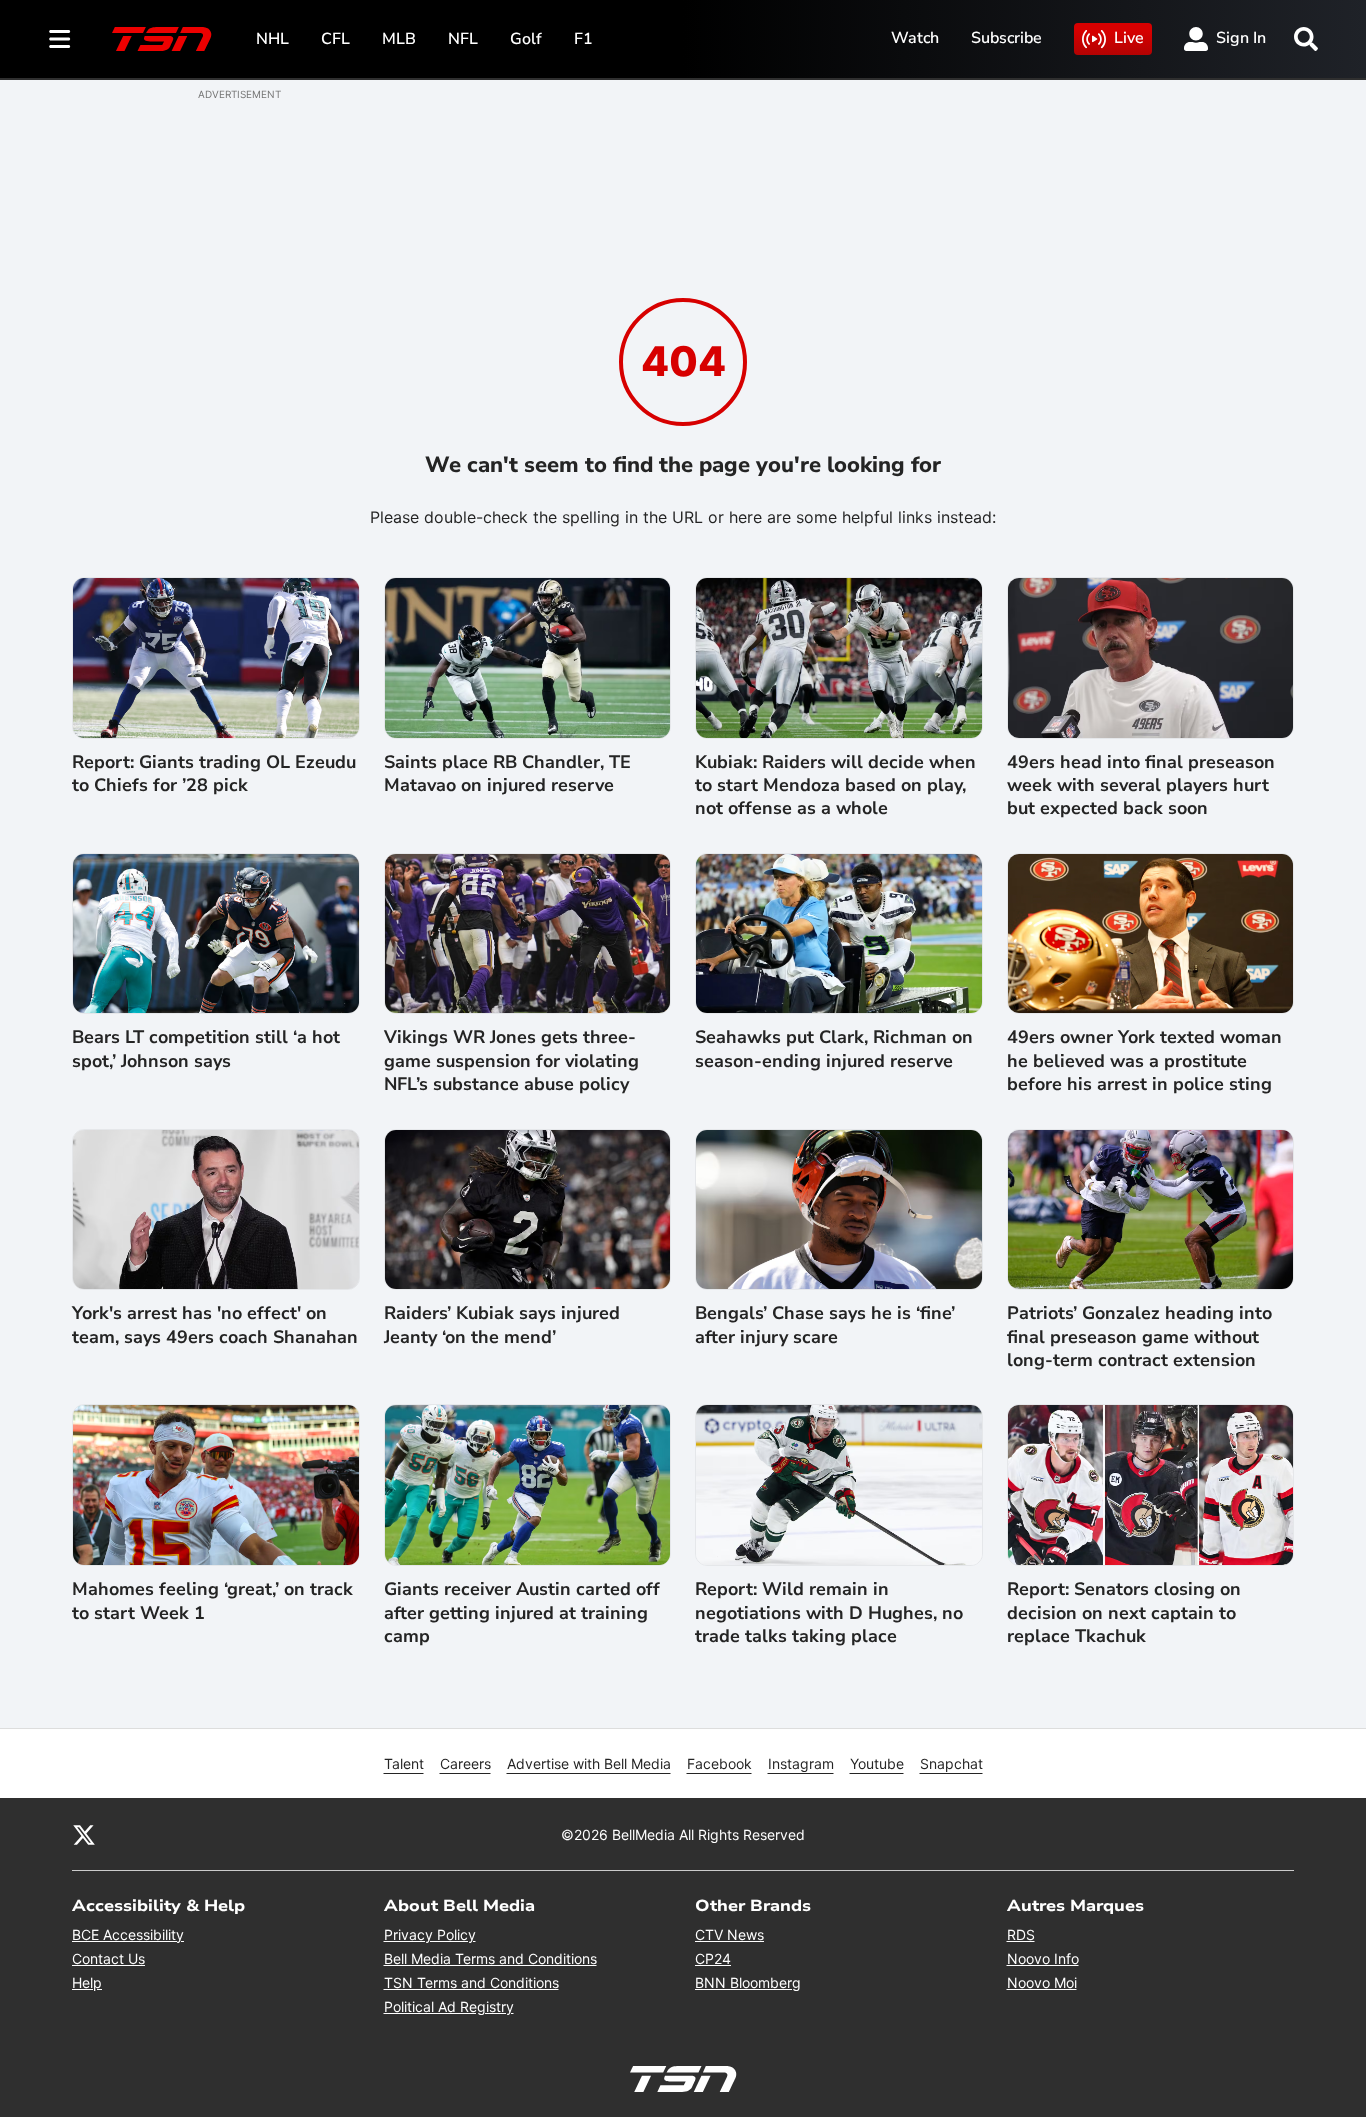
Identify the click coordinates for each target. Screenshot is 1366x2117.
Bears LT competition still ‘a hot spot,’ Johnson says (206, 1049)
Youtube (877, 1763)
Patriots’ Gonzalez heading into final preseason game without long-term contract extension (1139, 1337)
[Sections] (60, 39)
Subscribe (1006, 38)
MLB (399, 39)
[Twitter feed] (84, 1834)
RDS (1021, 1934)
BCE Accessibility (128, 1934)
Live (1129, 38)
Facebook (719, 1763)
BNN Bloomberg (748, 1982)
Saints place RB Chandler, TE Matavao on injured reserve (507, 774)
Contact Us (108, 1958)
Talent (404, 1763)
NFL (463, 39)
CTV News (729, 1934)
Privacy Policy (430, 1934)
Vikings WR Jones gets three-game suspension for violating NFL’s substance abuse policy (511, 1061)
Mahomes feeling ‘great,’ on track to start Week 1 (212, 1601)
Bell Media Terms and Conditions (490, 1958)
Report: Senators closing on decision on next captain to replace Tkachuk (1124, 1613)
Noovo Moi (1042, 1982)
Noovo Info (1043, 1958)
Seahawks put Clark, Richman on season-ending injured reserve (834, 1049)
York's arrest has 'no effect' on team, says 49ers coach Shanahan (215, 1325)
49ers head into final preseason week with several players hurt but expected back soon (1141, 786)
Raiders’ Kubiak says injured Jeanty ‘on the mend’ (502, 1325)
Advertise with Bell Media (589, 1763)
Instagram (801, 1763)
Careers (465, 1763)
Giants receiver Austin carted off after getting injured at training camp (522, 1613)
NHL (272, 39)
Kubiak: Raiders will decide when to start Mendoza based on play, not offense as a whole (835, 786)
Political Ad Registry (449, 2006)
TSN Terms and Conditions (471, 1982)
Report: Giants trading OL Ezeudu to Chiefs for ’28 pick (214, 774)
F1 (583, 39)
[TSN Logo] (162, 39)
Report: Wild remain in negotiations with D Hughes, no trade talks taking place (829, 1613)
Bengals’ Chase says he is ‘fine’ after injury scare (825, 1325)
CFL (335, 39)
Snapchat (951, 1763)
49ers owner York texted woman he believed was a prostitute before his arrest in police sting (1144, 1061)
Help (87, 1982)
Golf (526, 39)
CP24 (713, 1958)
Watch (915, 38)
